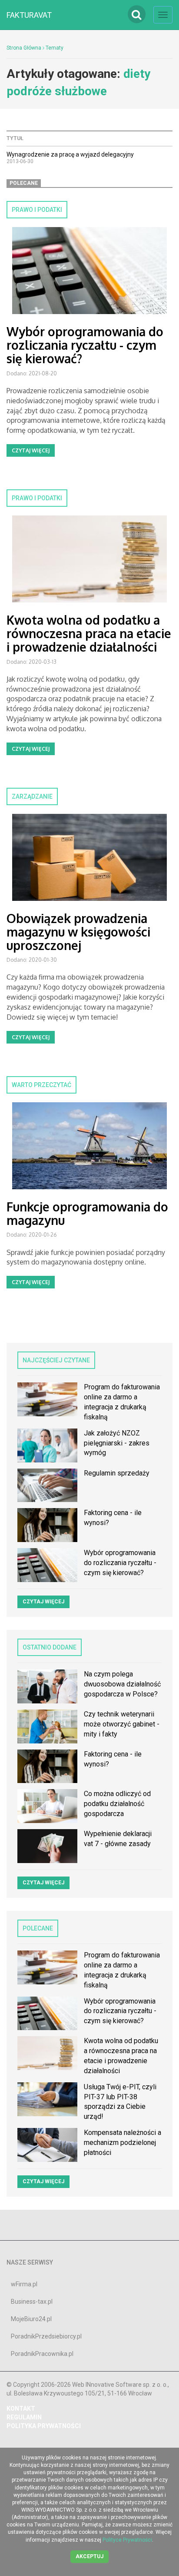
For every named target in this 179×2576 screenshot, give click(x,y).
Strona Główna (24, 48)
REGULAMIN (24, 2417)
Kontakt (21, 2409)
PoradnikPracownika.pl (42, 2354)
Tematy (55, 48)
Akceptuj (89, 2556)
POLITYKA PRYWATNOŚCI (44, 2426)
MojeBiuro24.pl (31, 2319)
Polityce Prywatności (127, 2540)
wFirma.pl (24, 2284)
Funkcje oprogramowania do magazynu (87, 1213)
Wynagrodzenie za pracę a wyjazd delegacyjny (70, 154)
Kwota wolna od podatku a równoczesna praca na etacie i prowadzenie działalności (89, 633)
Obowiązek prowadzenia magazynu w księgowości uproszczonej (78, 932)
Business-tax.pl (32, 2302)
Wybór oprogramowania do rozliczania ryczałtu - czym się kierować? (85, 345)
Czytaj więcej (31, 450)
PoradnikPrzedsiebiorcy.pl (46, 2336)
